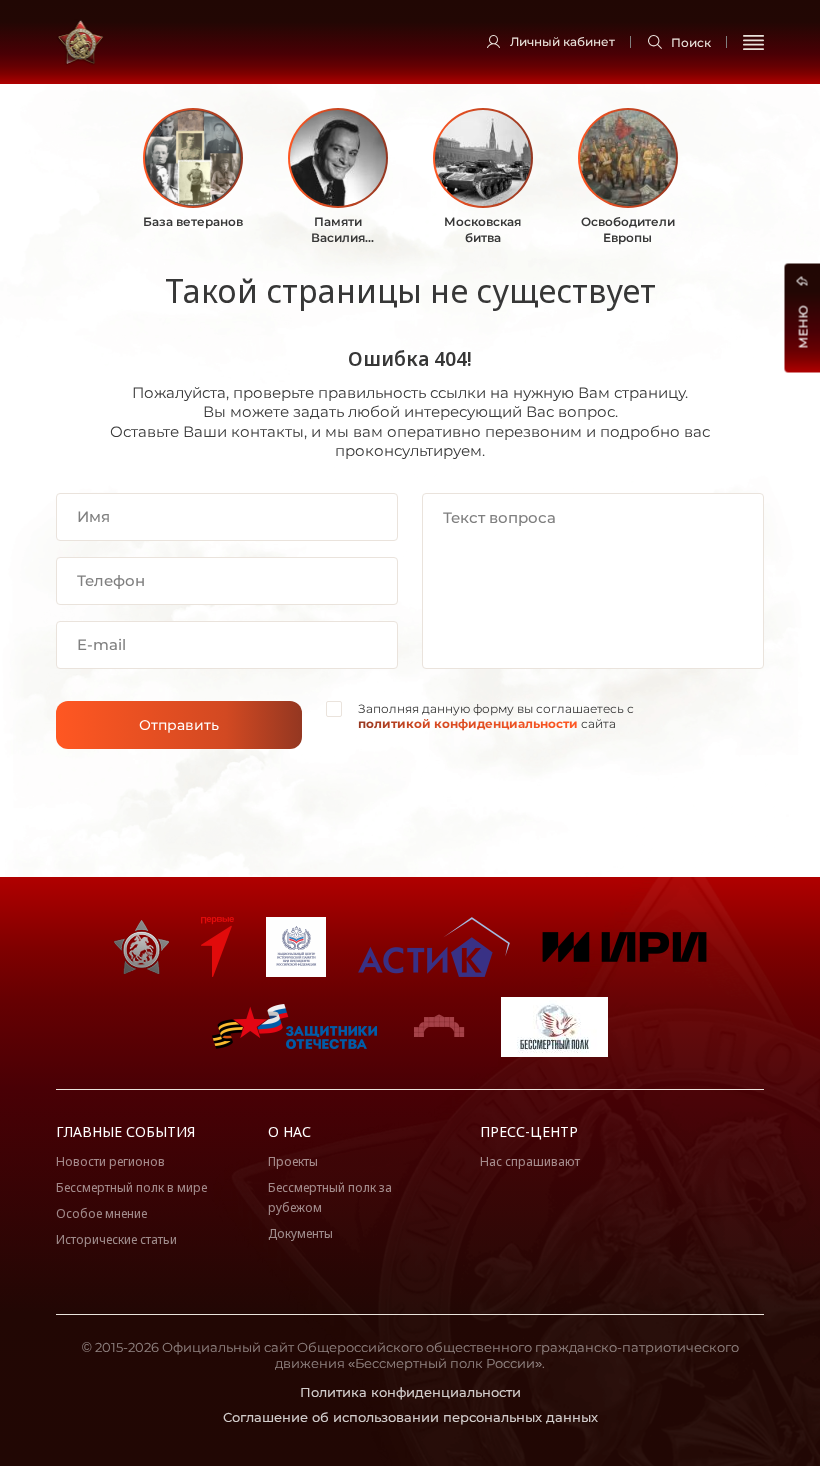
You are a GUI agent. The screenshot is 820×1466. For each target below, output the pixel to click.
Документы (300, 1233)
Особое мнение (101, 1213)
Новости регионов (110, 1161)
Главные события (125, 1131)
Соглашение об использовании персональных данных (410, 1417)
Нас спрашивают (530, 1161)
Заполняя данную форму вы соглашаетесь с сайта (496, 716)
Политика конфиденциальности (410, 1392)
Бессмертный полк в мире (131, 1187)
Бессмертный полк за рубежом (330, 1197)
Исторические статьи (116, 1239)
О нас (289, 1131)
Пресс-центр (529, 1131)
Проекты (293, 1161)
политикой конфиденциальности (468, 723)
